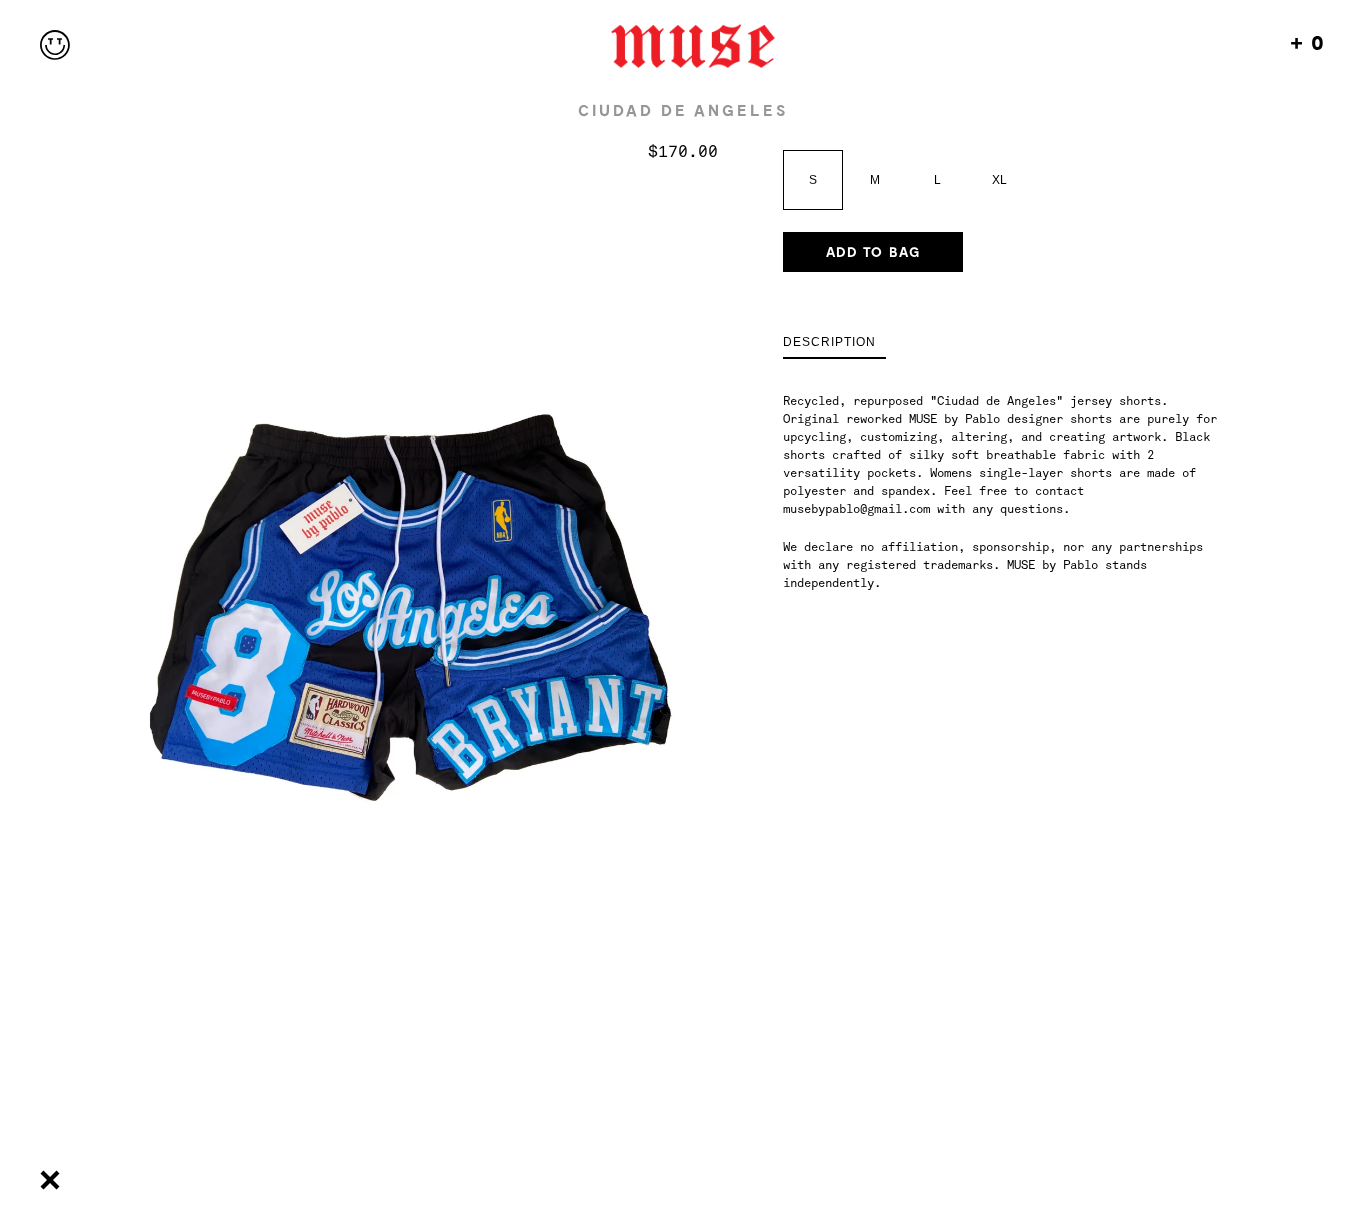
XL (999, 180)
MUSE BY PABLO (683, 46)
